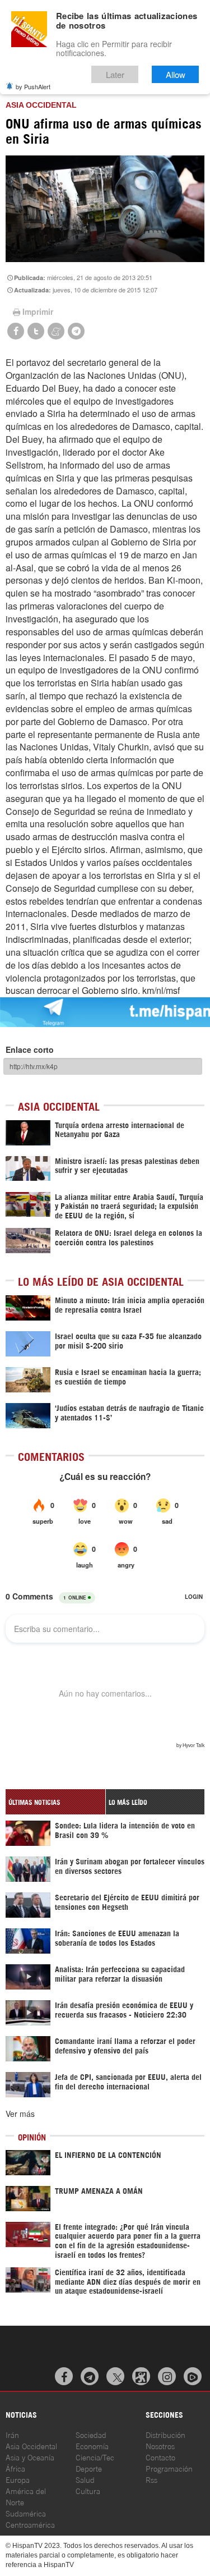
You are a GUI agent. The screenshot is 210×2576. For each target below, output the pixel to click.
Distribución (165, 2434)
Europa (18, 2479)
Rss (151, 2479)
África (15, 2468)
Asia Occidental (31, 2446)
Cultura (88, 2490)
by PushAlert (33, 86)
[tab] (55, 1802)
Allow (176, 74)
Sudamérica (26, 2513)
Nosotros (160, 2446)
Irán (12, 2434)
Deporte (89, 2468)
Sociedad (91, 2434)
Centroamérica (30, 2524)
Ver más (20, 2114)
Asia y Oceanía (30, 2457)
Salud (85, 2479)
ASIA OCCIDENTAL (41, 105)
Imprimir (38, 311)
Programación (169, 2468)
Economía (92, 2446)
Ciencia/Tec (95, 2457)
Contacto (160, 2457)
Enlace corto (30, 1049)
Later (115, 74)
